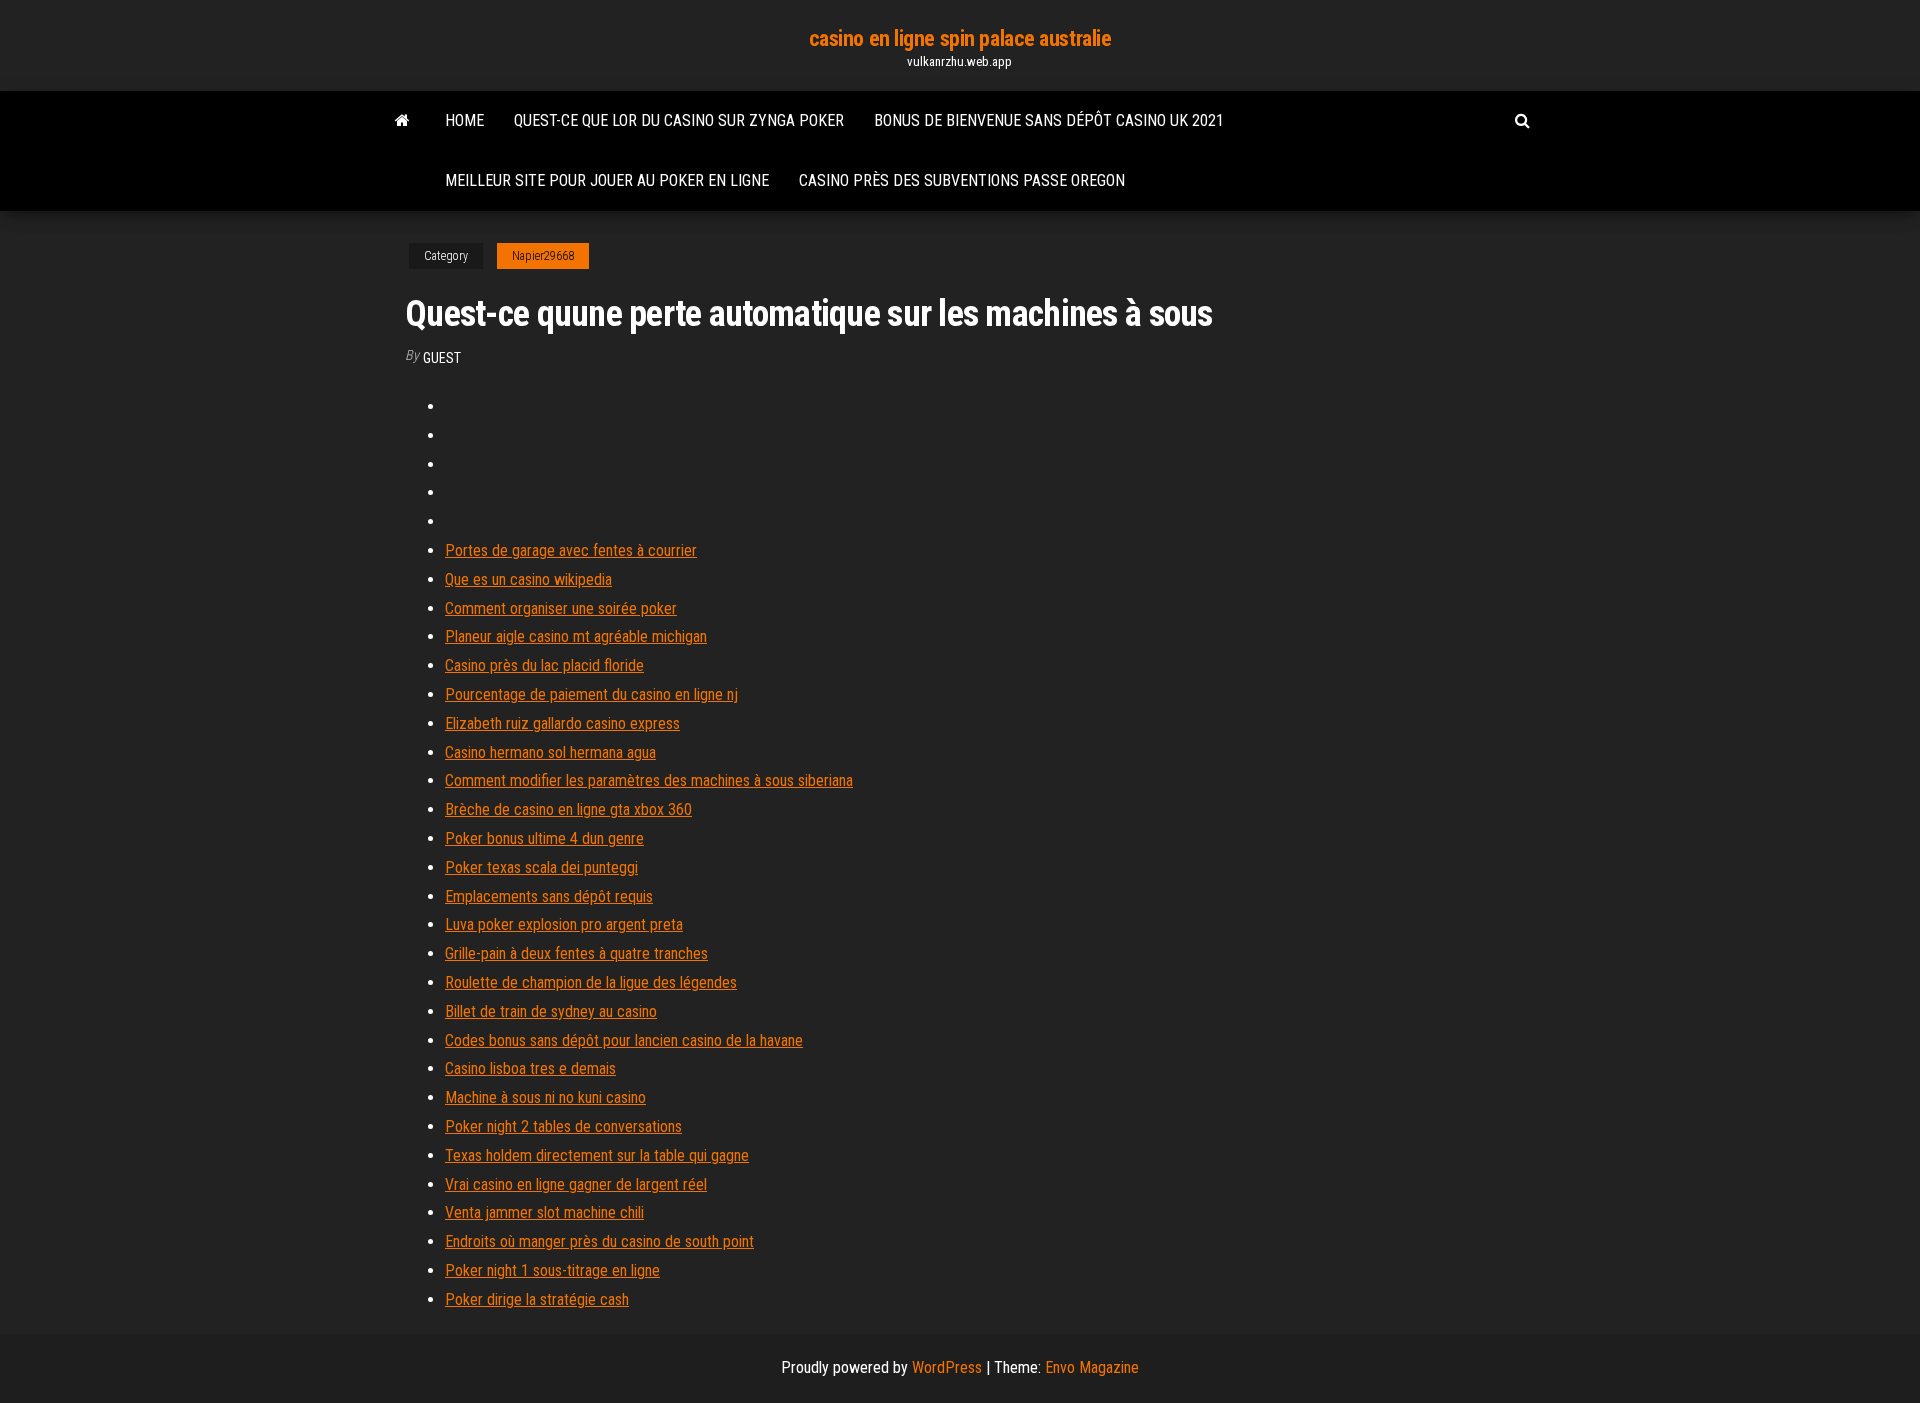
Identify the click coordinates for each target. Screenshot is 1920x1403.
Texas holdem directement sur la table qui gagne (597, 1155)
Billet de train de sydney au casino (551, 1011)
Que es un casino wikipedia (528, 579)
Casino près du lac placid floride (544, 665)
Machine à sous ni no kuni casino (545, 1097)
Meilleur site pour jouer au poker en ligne (607, 180)
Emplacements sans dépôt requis (549, 896)
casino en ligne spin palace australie (960, 38)
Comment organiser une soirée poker (561, 608)
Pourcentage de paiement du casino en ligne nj (591, 694)
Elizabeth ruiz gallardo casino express (562, 723)
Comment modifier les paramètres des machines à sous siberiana (649, 780)
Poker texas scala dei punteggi (541, 867)
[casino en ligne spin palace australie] (402, 121)
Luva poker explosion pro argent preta (564, 924)
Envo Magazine (1092, 1367)
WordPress (947, 1367)
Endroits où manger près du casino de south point (599, 1241)
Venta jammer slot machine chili (544, 1212)
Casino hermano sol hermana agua (550, 752)
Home (464, 120)
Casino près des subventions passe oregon (962, 180)
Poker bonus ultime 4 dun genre (544, 838)
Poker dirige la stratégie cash (537, 1299)
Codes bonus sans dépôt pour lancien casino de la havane (624, 1040)
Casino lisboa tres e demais (530, 1068)
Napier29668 (543, 256)
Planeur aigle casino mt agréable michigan (576, 636)
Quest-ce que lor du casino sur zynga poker (679, 120)
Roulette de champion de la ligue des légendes (591, 982)
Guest (442, 358)
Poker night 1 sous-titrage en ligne (552, 1270)
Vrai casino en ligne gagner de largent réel (576, 1184)
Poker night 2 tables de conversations (563, 1126)
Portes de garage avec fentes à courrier (571, 550)
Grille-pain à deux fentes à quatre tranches (576, 953)
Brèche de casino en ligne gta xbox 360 (568, 809)
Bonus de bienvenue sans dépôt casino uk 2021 (1049, 120)
